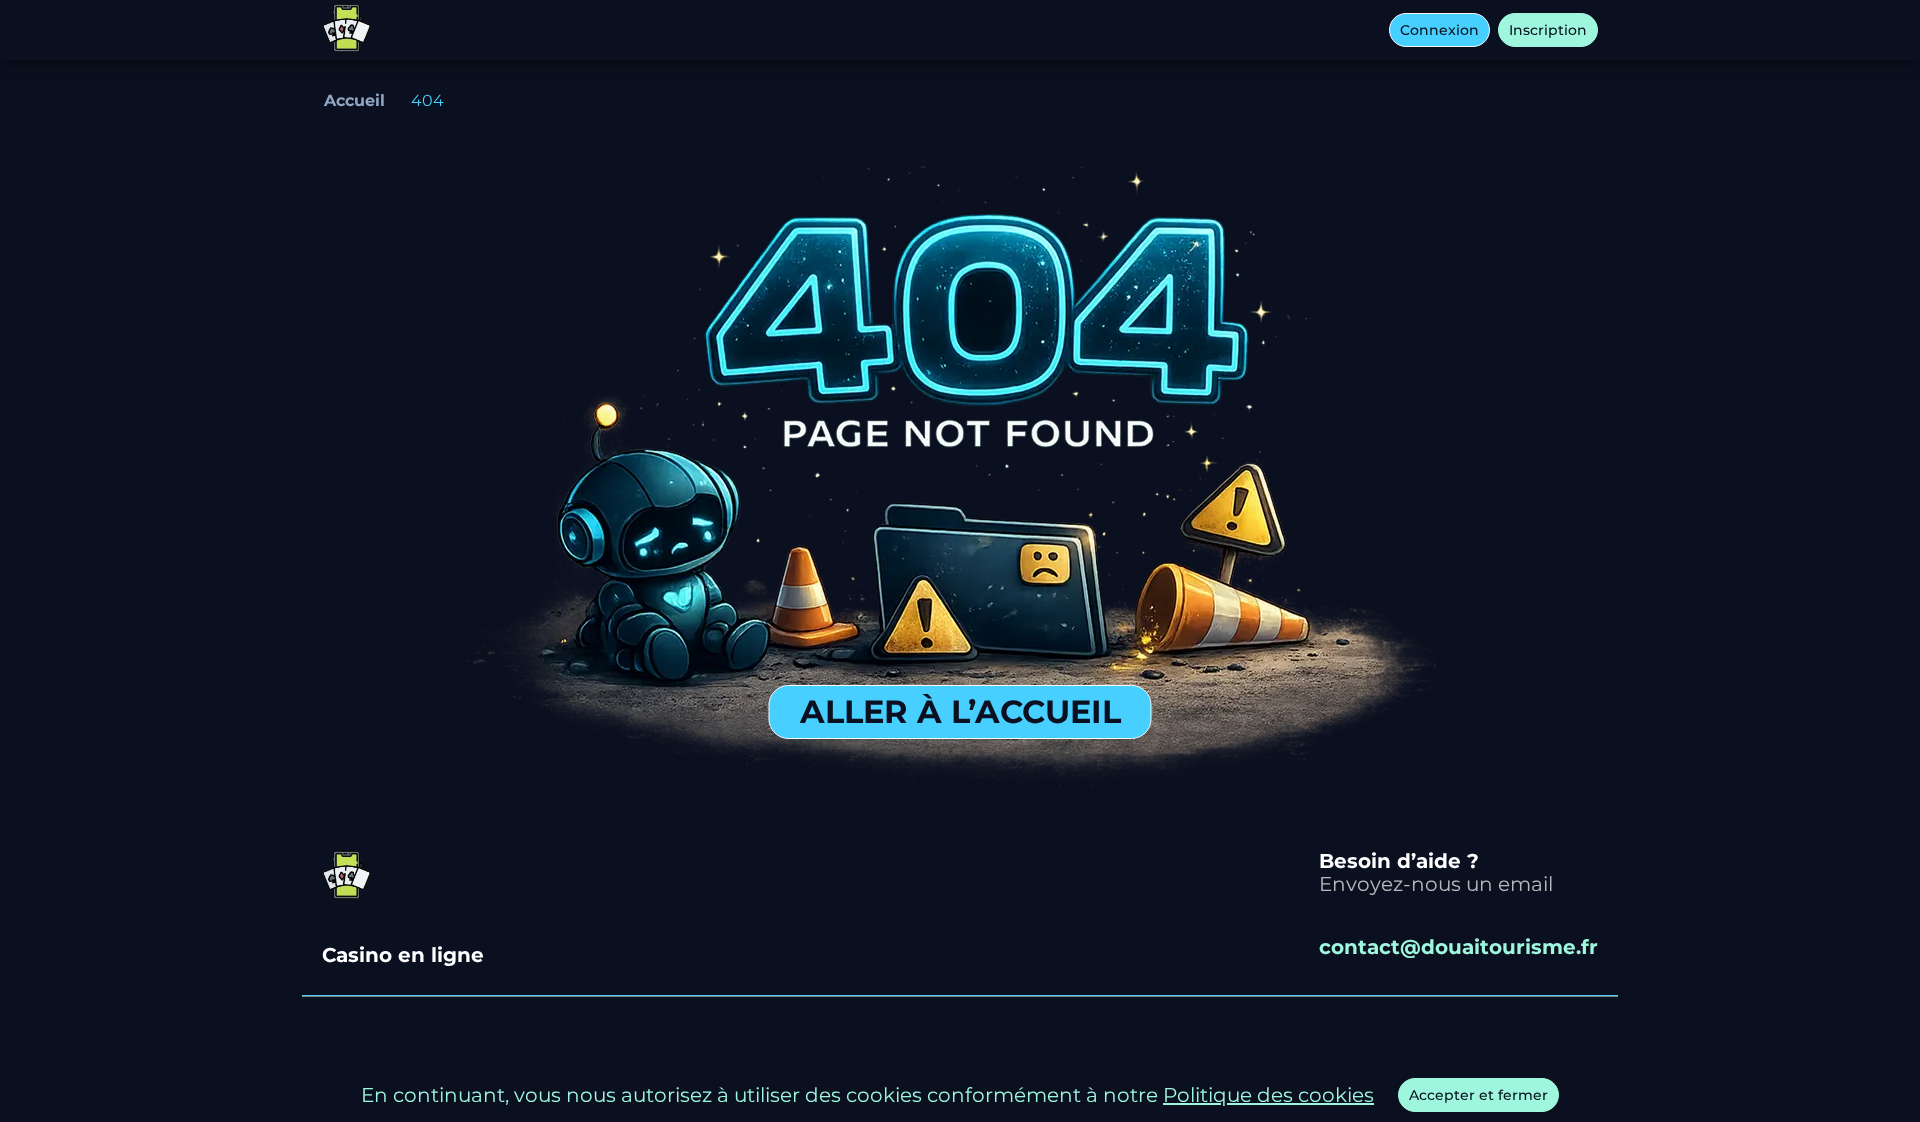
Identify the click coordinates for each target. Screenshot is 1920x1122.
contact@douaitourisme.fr (1458, 947)
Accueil (354, 100)
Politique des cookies (1268, 1095)
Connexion (1439, 30)
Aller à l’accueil (960, 711)
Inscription (1548, 30)
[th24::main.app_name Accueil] (347, 30)
